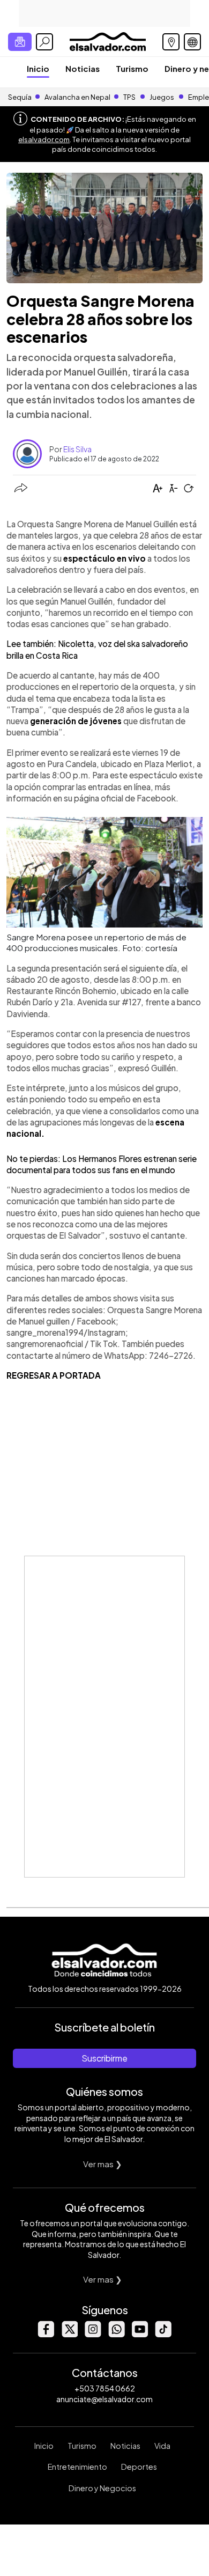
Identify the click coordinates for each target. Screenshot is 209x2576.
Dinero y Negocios (102, 2488)
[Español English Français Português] (192, 42)
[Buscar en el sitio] (44, 42)
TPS (129, 97)
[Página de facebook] (46, 2334)
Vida (162, 2446)
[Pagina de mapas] (171, 42)
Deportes (139, 2467)
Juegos (162, 97)
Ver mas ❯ (103, 2164)
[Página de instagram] (93, 2334)
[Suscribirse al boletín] (20, 42)
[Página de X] (69, 2334)
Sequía (20, 97)
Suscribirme (104, 2058)
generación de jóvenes (76, 721)
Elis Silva (77, 449)
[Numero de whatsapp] (116, 2334)
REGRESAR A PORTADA (54, 1375)
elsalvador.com (44, 139)
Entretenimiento (77, 2467)
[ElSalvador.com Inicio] (107, 41)
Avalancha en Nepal (77, 97)
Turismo (132, 68)
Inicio (38, 68)
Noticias (83, 68)
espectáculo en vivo (104, 558)
